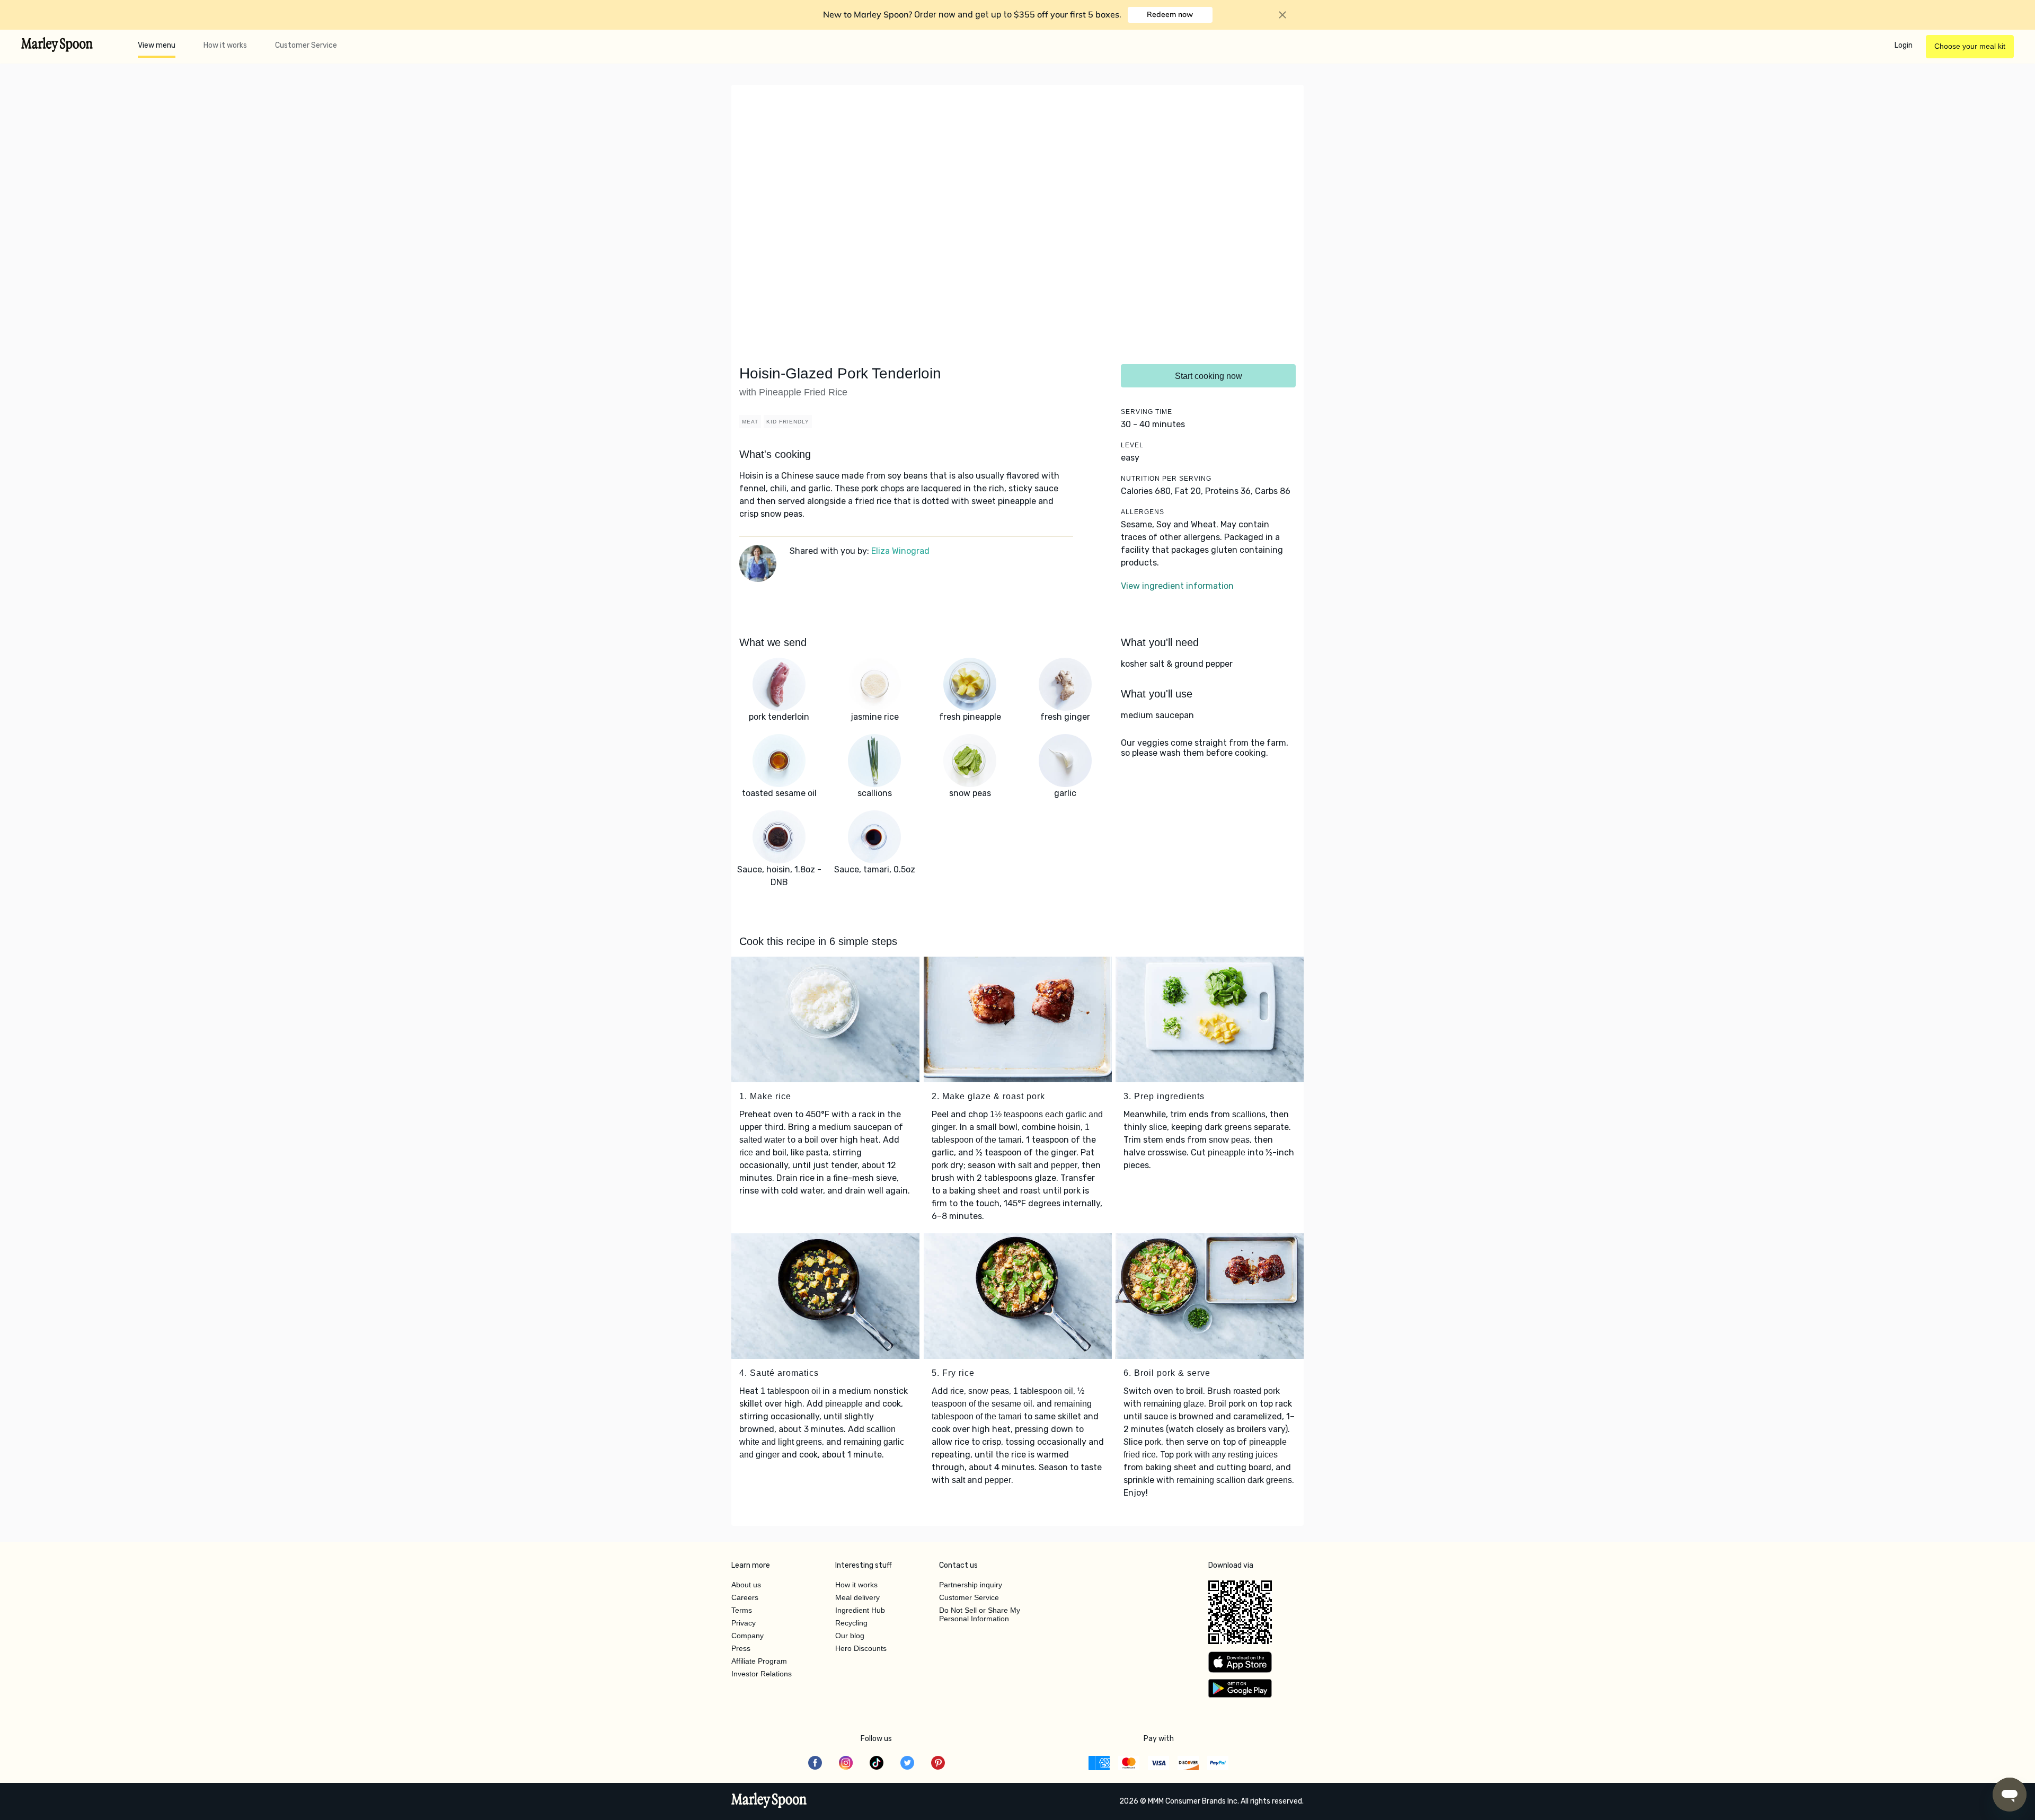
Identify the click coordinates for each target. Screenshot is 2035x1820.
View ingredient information (1177, 586)
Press (741, 1648)
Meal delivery (857, 1597)
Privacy (744, 1623)
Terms (742, 1610)
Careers (745, 1597)
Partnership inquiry (971, 1585)
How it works (225, 45)
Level (1132, 445)
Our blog (850, 1636)
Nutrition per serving (1166, 479)
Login (1904, 45)
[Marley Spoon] (769, 1801)
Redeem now (1170, 14)
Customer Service (306, 45)
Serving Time (1147, 412)
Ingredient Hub (860, 1610)
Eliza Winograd (900, 551)
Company (747, 1636)
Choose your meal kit (1970, 46)
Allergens (1143, 512)
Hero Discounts (861, 1648)
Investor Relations (762, 1674)
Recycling (851, 1623)
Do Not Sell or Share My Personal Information (980, 1614)
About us (746, 1585)
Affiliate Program (759, 1661)
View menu (157, 45)
